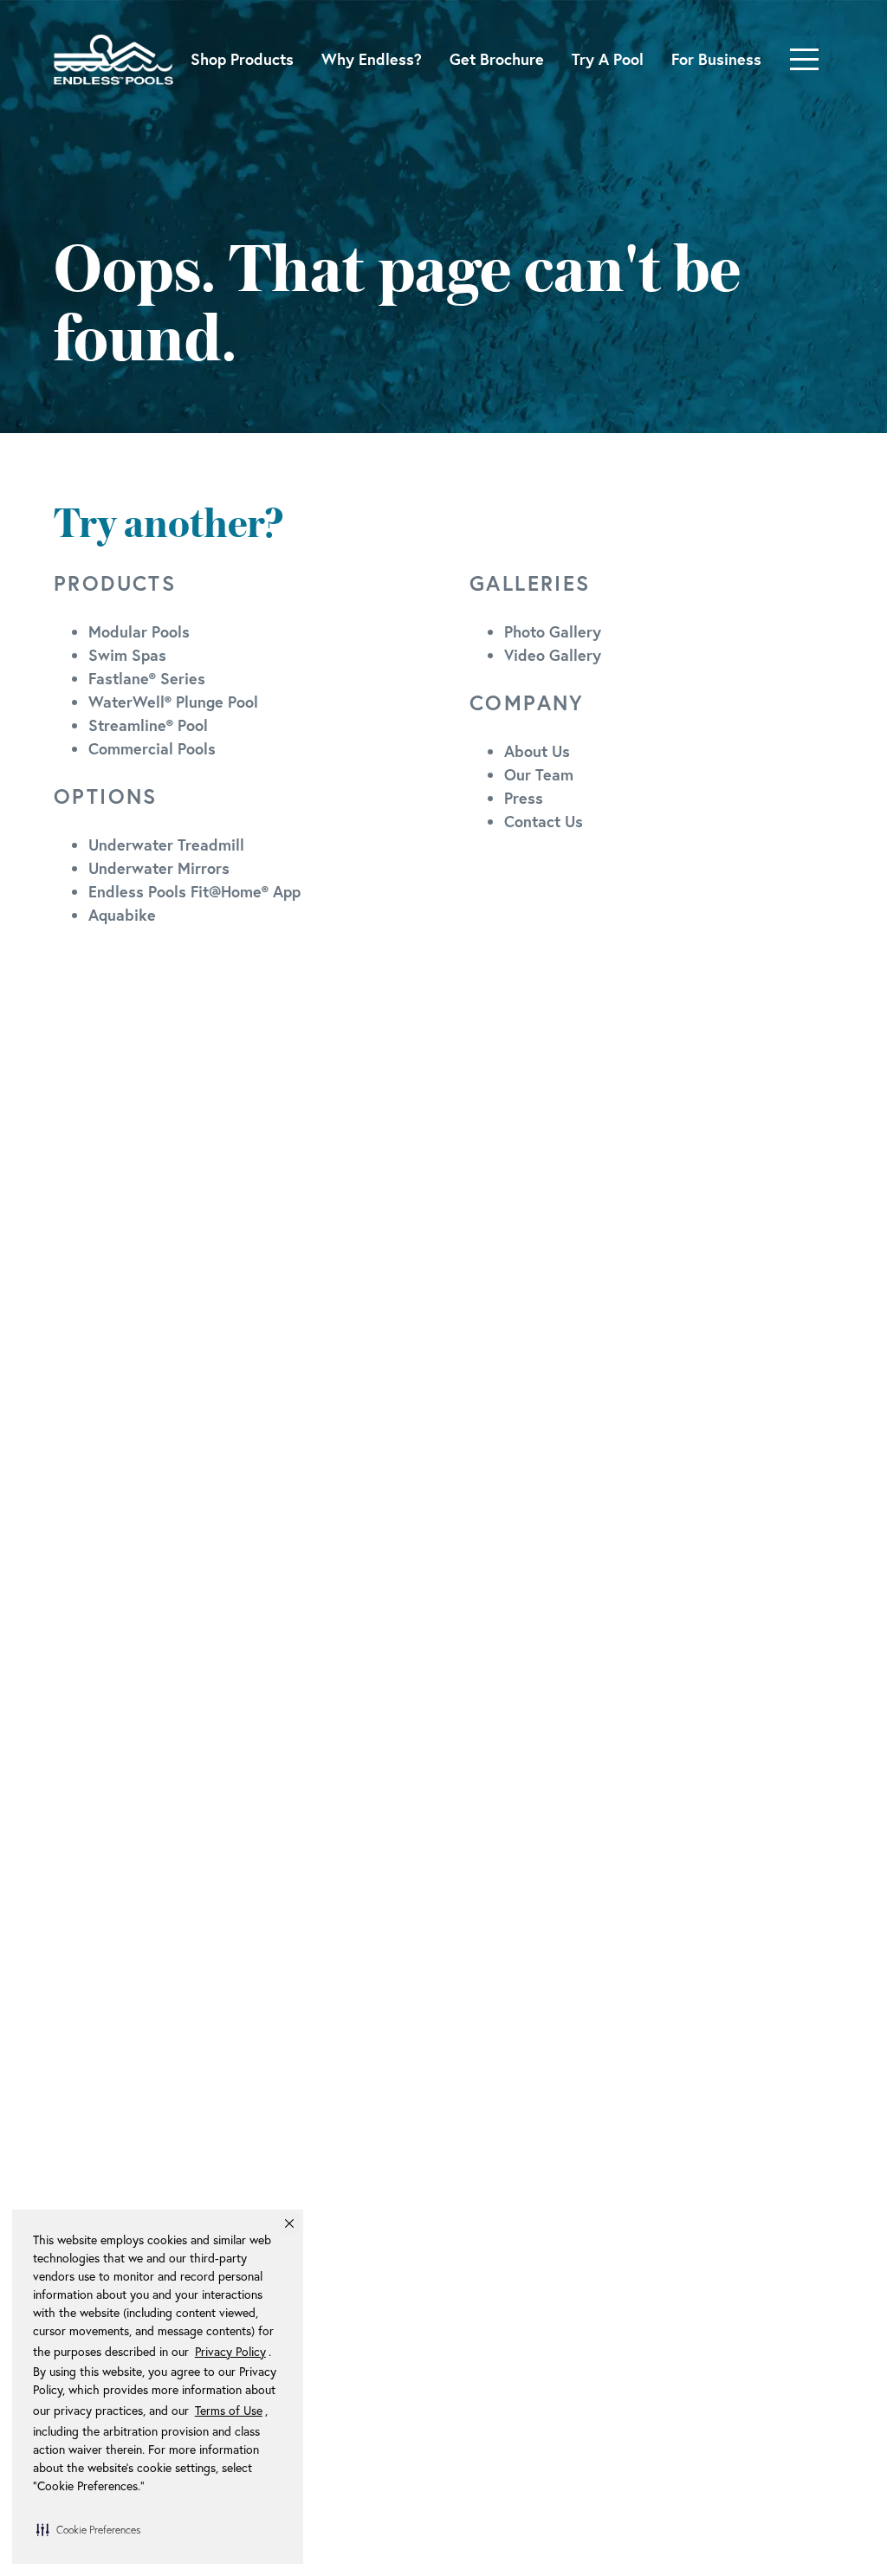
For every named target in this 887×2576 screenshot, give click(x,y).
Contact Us (544, 821)
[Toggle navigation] (804, 59)
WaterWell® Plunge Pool (173, 702)
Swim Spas (127, 655)
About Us (537, 751)
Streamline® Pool (148, 725)
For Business (716, 59)
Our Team (539, 774)
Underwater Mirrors (159, 868)
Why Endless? (372, 59)
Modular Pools (139, 631)
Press (524, 798)
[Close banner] (289, 2223)
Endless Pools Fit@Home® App (194, 891)
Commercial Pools (152, 748)
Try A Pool (608, 59)
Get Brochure (497, 59)
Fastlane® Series (147, 678)
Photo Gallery (553, 631)
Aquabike (122, 915)
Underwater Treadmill (166, 845)
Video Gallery (553, 655)
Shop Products (242, 59)
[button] (88, 2529)
